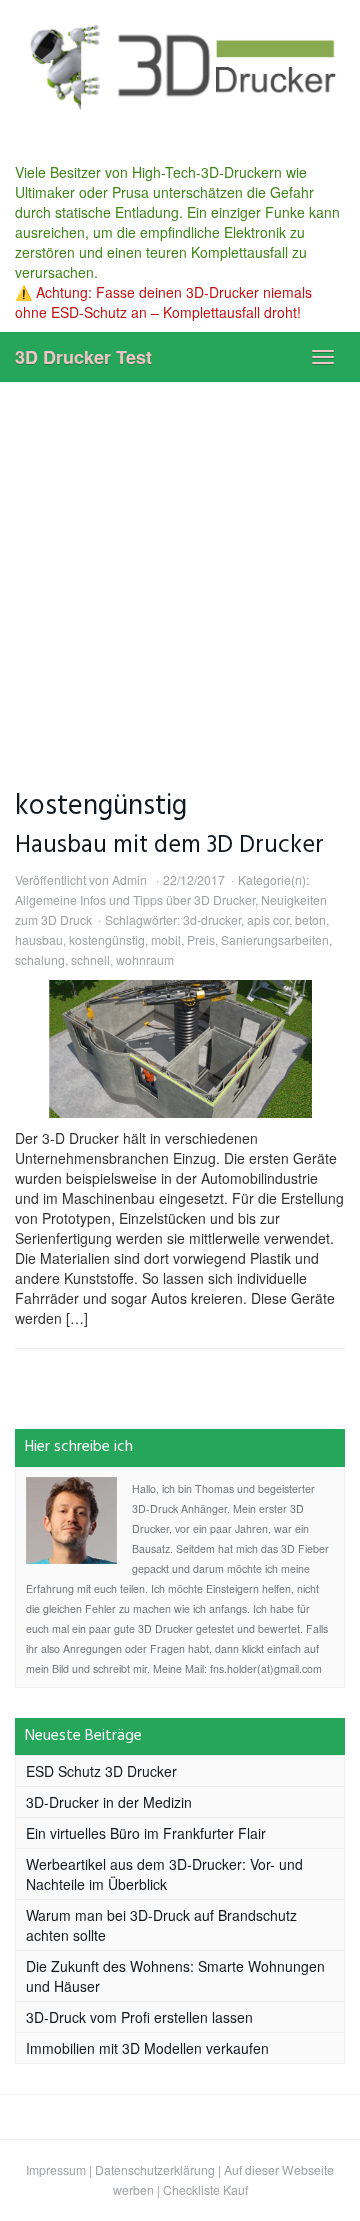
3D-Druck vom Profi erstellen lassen (139, 2017)
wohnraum (145, 959)
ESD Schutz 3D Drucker (101, 1771)
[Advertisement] (180, 572)
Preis (201, 939)
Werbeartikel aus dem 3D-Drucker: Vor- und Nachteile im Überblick (164, 1874)
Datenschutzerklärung (155, 2169)
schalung (40, 959)
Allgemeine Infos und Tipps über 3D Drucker (135, 899)
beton (310, 919)
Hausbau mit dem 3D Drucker (169, 845)
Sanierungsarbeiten (275, 939)
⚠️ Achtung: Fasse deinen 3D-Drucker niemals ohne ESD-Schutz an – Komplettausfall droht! (163, 302)
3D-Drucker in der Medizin (109, 1802)
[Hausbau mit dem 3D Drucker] (180, 1049)
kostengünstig (107, 939)
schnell (90, 959)
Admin (129, 879)
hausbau (39, 939)
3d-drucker (212, 919)
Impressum (56, 2169)
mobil (166, 939)
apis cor (268, 919)
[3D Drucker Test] (180, 66)
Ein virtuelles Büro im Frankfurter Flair (146, 1833)
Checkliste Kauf (205, 2189)
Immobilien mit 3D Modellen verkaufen (147, 2048)
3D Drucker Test (83, 357)
